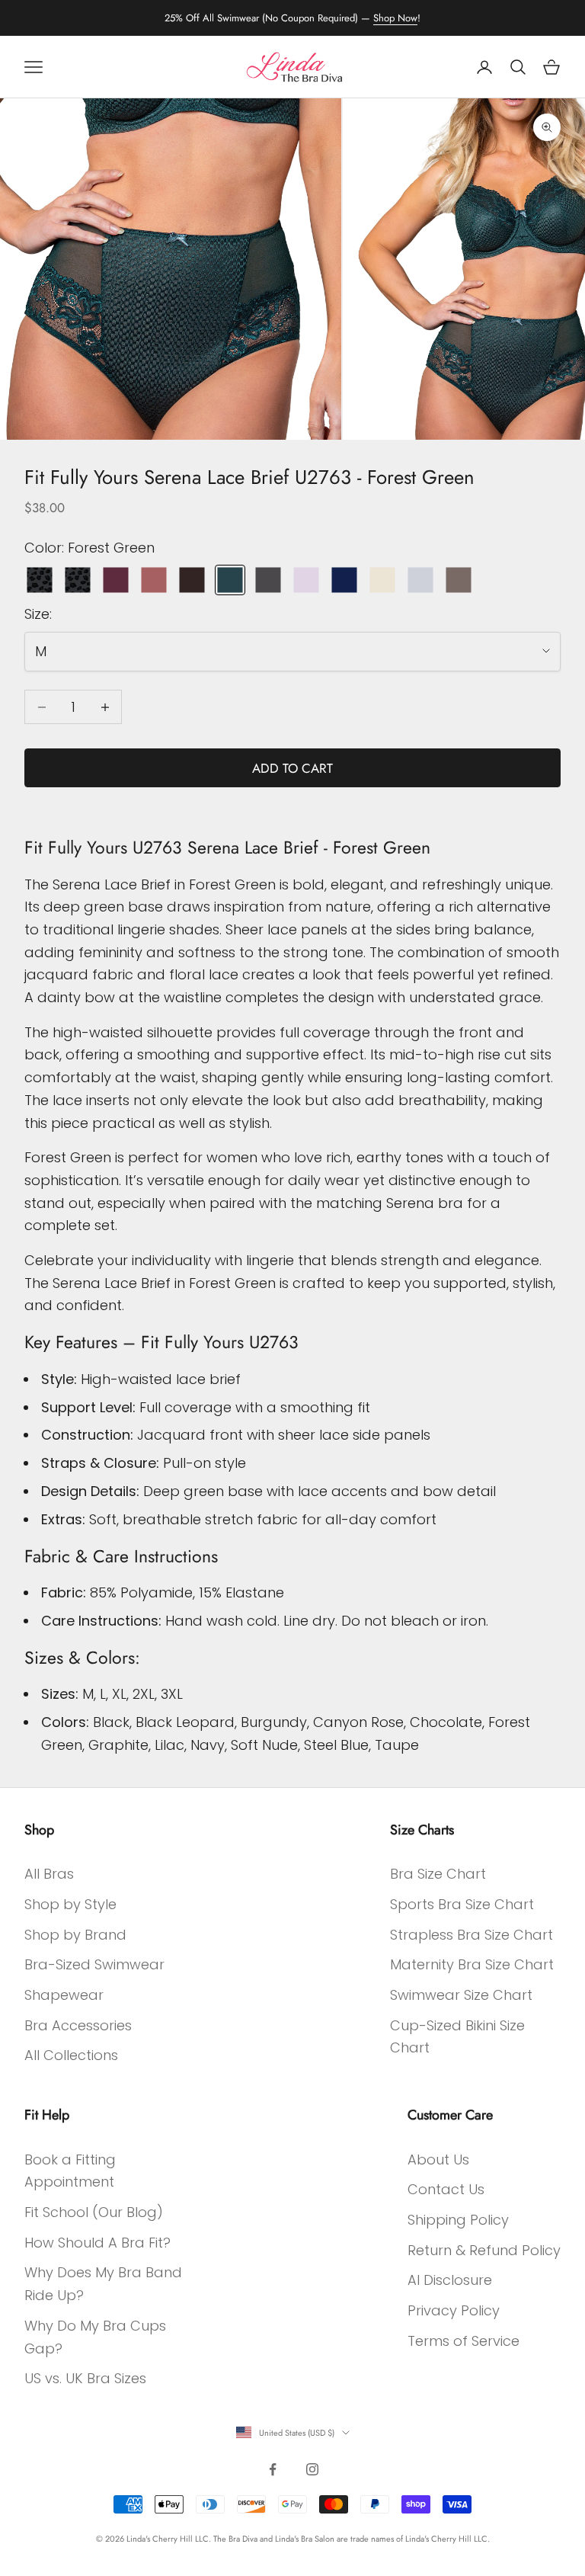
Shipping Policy (458, 2220)
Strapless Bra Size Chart (472, 1935)
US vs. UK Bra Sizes (85, 2378)
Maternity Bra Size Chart (472, 1964)
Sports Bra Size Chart (462, 1904)
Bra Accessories (78, 2025)
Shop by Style (70, 1904)
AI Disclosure (450, 2280)
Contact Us (446, 2189)
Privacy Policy (454, 2310)
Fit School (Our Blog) (94, 2212)
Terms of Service (464, 2341)
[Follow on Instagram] (312, 2469)
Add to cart (292, 768)
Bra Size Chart (438, 1874)
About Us (438, 2159)
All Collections (71, 2055)
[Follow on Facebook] (273, 2469)
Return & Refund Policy (484, 2250)
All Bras (49, 1874)
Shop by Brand (75, 1935)
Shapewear (64, 1995)
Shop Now (395, 18)
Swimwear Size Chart (461, 1995)
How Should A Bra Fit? (97, 2243)
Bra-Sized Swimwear (94, 1964)
